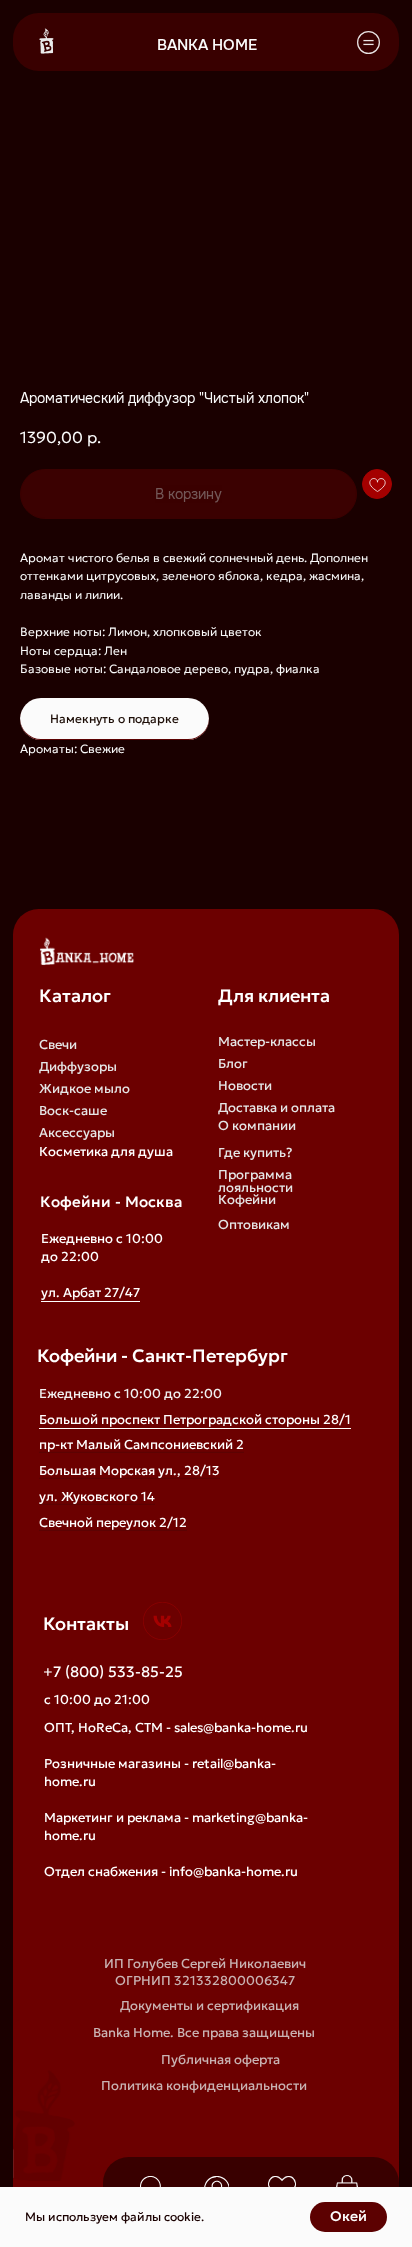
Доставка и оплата (276, 1107)
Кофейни (247, 1199)
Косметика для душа (106, 1151)
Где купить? (255, 1152)
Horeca (240, 1272)
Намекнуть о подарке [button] (114, 718)
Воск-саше (73, 1110)
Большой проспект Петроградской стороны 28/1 (195, 1419)
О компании (257, 1125)
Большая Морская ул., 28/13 (129, 1470)
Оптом (239, 1250)
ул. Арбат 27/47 (90, 1292)
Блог (233, 1063)
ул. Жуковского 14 (97, 1496)
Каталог (75, 995)
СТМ (232, 1294)
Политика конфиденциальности (204, 2085)
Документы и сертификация (209, 2005)
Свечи (58, 1044)
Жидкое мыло (84, 1088)
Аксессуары (77, 1132)
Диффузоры (78, 1066)
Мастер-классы (267, 1041)
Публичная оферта (220, 2059)
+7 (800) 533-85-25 (113, 1671)
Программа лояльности (255, 1181)
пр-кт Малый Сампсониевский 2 (141, 1444)
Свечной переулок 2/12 (113, 1522)
